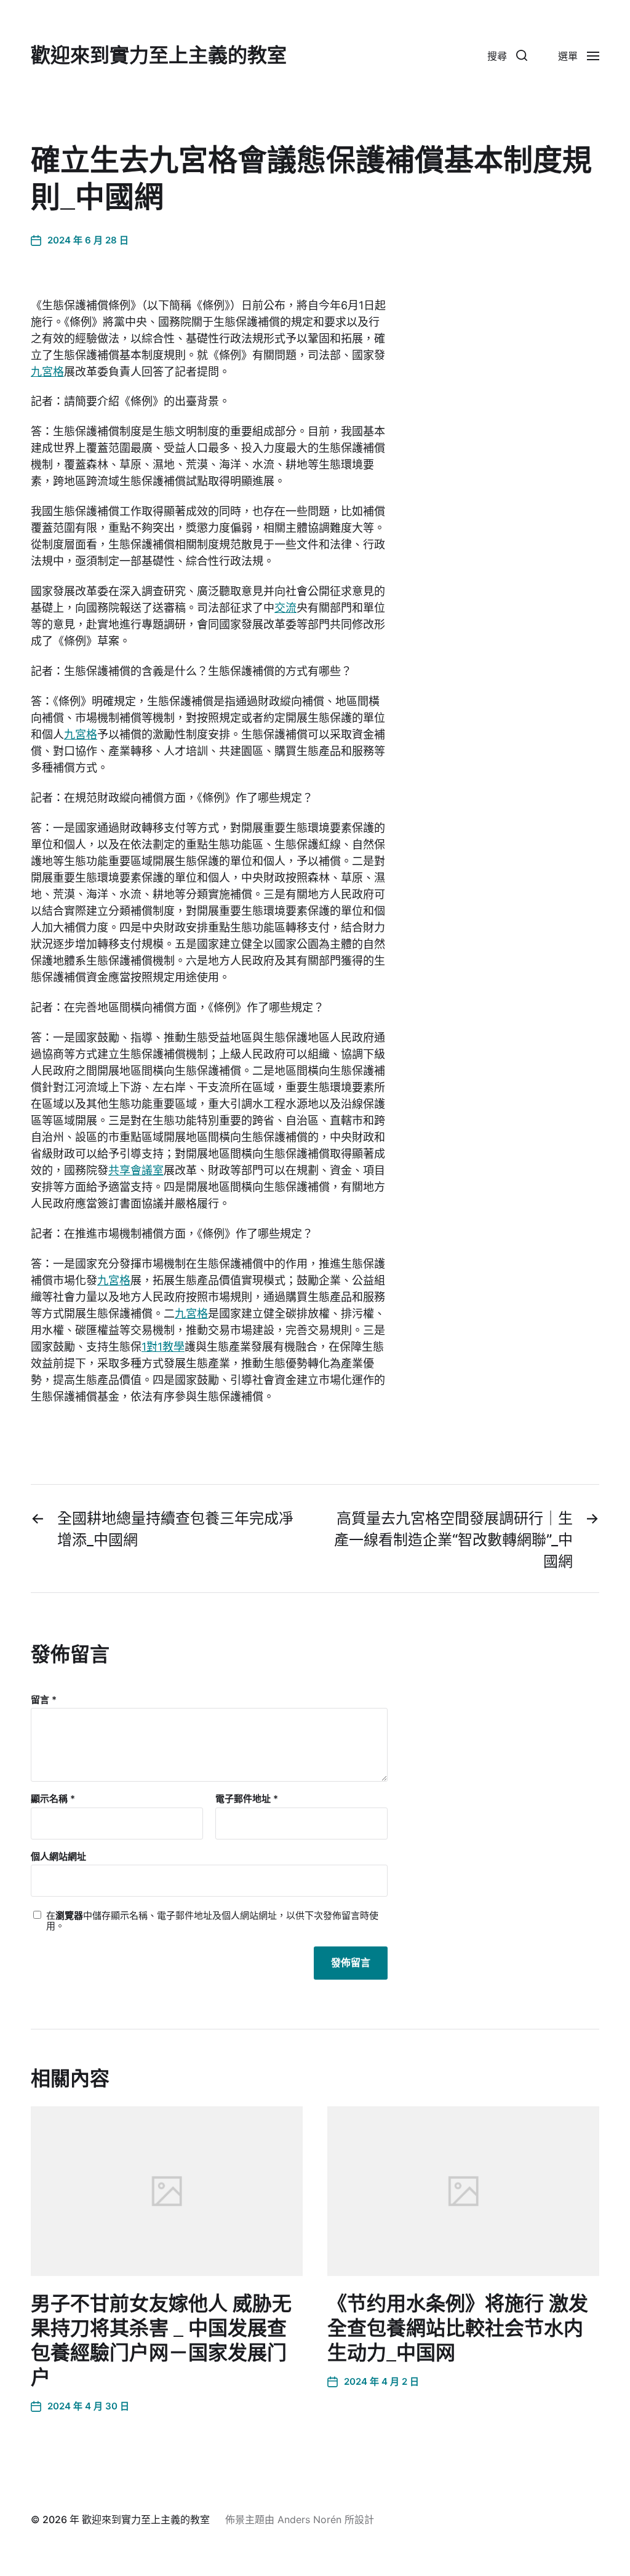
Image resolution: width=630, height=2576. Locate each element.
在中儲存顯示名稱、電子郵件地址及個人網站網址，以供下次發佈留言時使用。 (212, 1921)
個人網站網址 (58, 1856)
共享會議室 (136, 1170)
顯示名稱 (53, 1799)
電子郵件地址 (247, 1799)
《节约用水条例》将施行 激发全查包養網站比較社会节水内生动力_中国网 (458, 2328)
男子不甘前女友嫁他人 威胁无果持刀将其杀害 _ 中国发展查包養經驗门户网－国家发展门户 (161, 2341)
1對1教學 (163, 1347)
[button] (507, 55)
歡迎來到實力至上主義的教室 (159, 55)
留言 (44, 1700)
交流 (285, 608)
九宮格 (47, 372)
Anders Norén (309, 2519)
